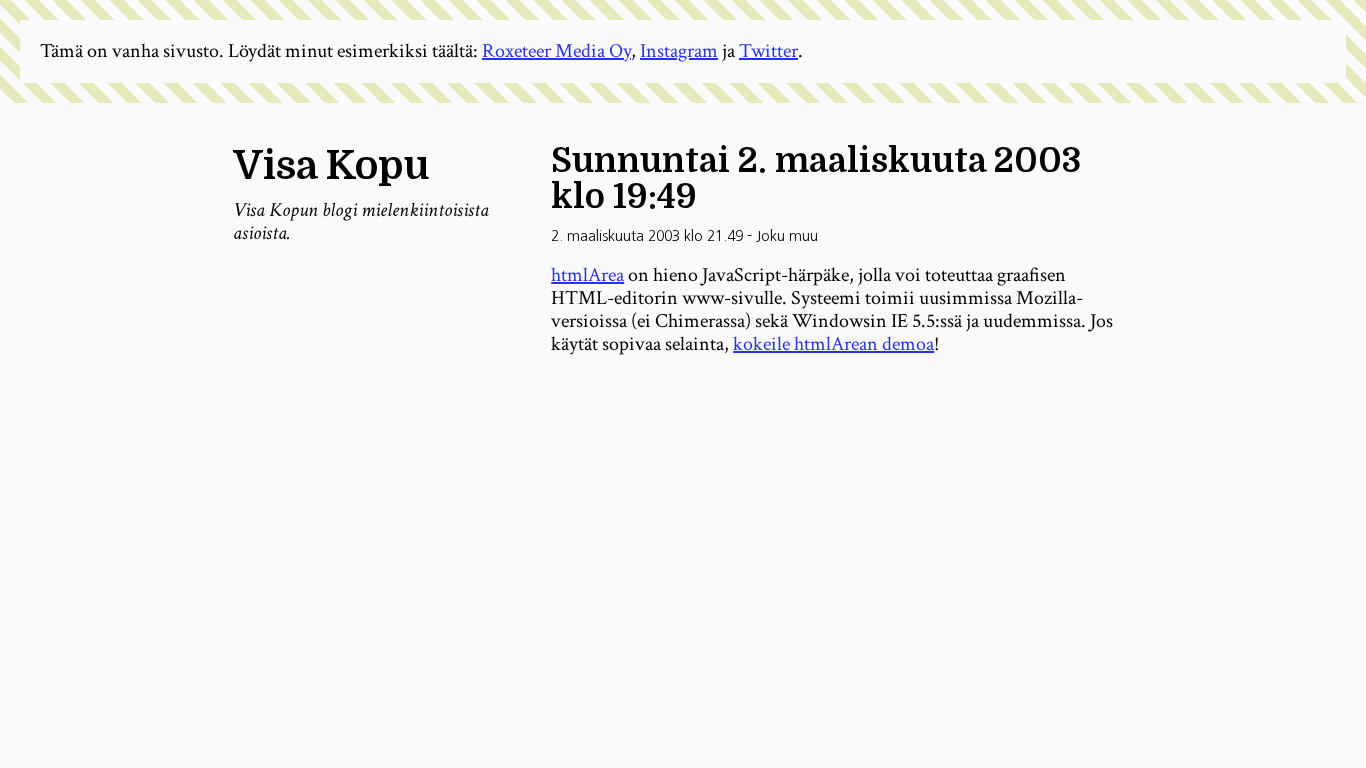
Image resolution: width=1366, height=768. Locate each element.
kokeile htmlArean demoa (833, 344)
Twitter (768, 51)
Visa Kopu (331, 166)
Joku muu (787, 236)
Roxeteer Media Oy (556, 51)
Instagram (679, 51)
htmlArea (587, 275)
